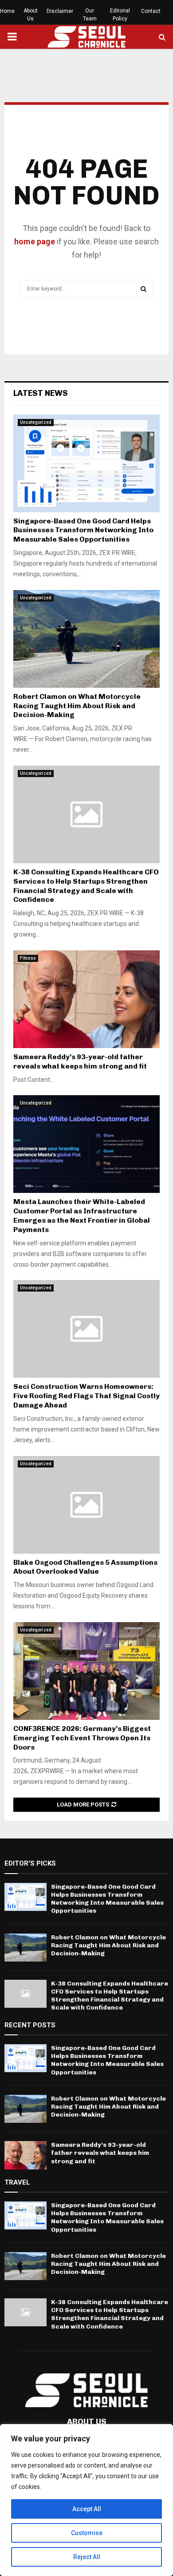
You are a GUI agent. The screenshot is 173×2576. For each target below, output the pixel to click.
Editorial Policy (120, 15)
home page (35, 241)
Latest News (41, 393)
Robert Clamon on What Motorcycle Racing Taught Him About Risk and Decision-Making (77, 706)
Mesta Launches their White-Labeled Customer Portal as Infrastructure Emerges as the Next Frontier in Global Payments (82, 1215)
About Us (31, 15)
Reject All (87, 2557)
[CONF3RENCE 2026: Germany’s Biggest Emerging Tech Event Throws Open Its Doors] (86, 1671)
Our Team (90, 15)
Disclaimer (60, 11)
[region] (86, 2500)
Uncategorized (36, 422)
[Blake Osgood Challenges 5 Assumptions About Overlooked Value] (86, 1505)
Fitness (28, 958)
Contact (151, 11)
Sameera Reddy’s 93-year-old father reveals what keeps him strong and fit (80, 1061)
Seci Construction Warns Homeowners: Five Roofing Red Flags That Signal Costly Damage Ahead (86, 1396)
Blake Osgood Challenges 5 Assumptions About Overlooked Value (85, 1567)
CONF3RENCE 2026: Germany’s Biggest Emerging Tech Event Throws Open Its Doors (82, 1738)
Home (7, 11)
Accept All (87, 2509)
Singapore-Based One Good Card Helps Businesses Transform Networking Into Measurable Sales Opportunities (83, 530)
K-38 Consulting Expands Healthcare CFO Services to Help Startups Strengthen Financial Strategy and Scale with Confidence (86, 886)
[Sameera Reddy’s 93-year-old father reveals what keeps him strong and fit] (86, 999)
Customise (87, 2533)
